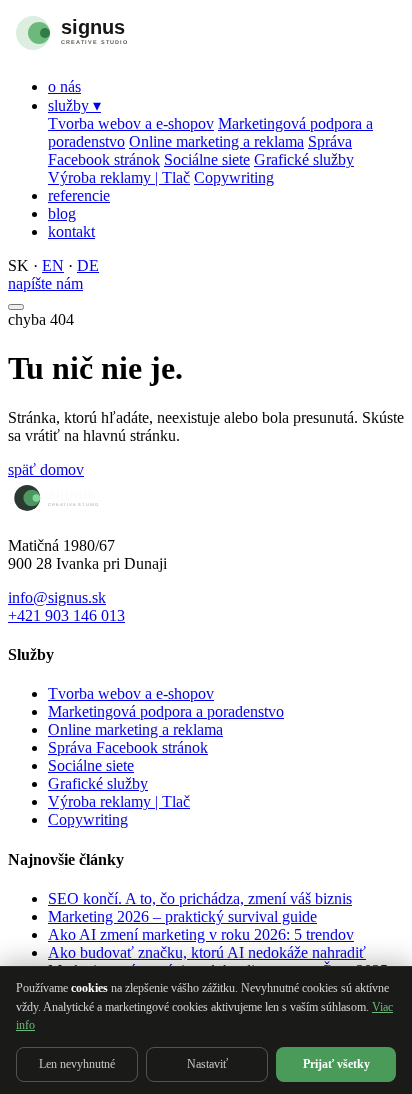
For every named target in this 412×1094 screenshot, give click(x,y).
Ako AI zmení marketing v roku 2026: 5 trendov (201, 934)
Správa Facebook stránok (128, 747)
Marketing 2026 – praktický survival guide (182, 916)
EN (53, 265)
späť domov (46, 469)
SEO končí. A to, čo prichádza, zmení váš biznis (200, 898)
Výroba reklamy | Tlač (119, 177)
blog (62, 213)
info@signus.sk (57, 597)
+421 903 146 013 (66, 615)
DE (88, 265)
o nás (64, 86)
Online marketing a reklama (216, 141)
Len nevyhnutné (77, 1064)
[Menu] (16, 307)
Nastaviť (207, 1064)
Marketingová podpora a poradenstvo (166, 711)
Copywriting (234, 177)
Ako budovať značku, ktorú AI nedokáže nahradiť (207, 952)
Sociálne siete (207, 159)
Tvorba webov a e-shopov (131, 123)
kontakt (71, 231)
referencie (79, 195)
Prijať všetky (336, 1064)
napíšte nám (45, 283)
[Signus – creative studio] (113, 52)
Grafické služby (304, 159)
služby (74, 105)
